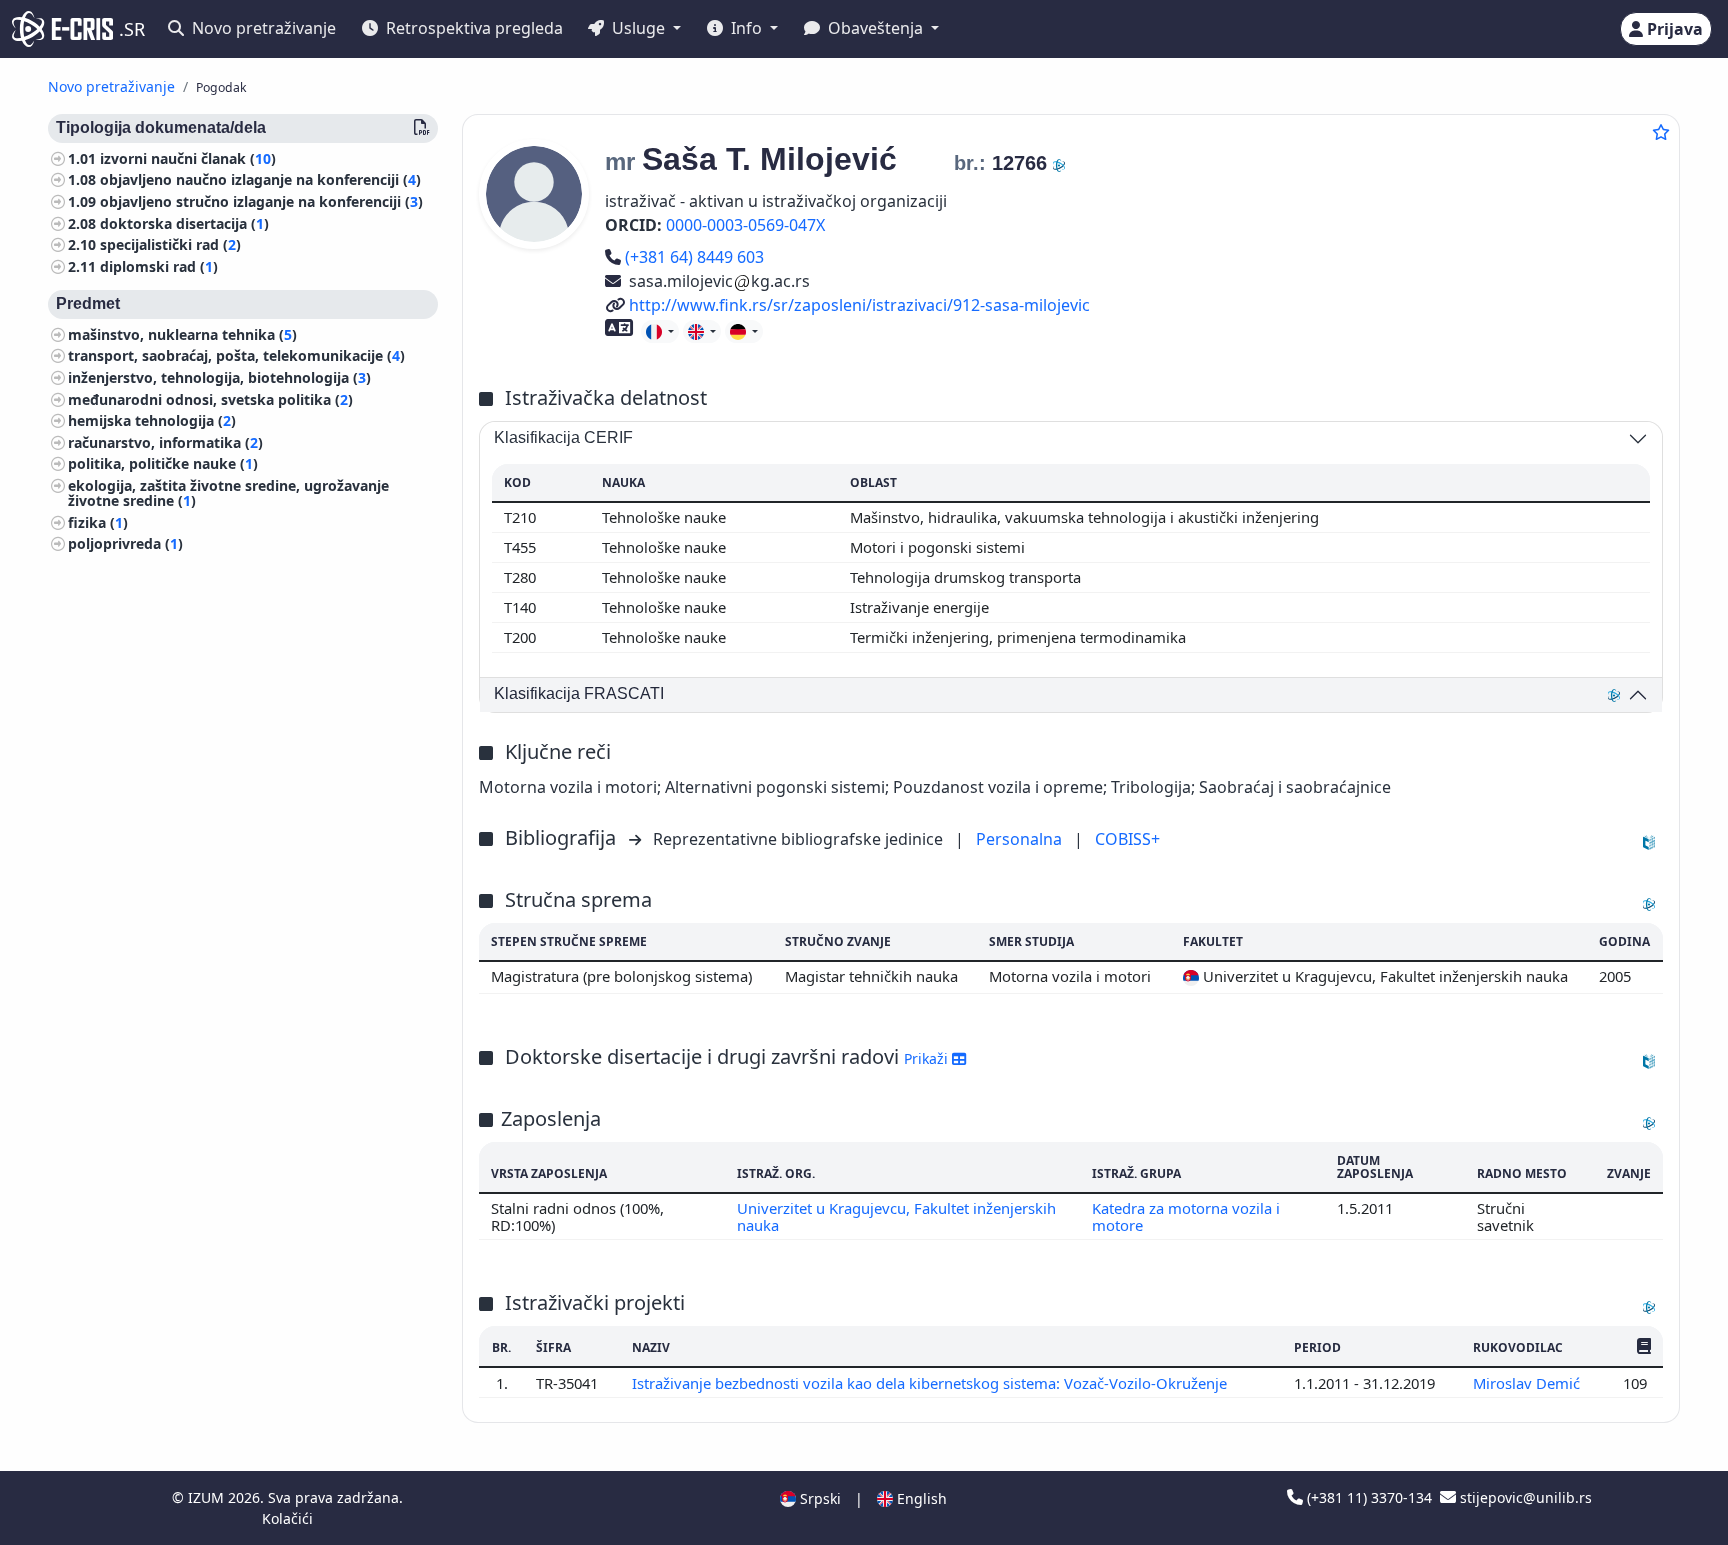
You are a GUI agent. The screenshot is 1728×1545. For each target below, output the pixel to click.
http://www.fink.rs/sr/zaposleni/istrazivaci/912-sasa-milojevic (859, 305)
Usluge (638, 28)
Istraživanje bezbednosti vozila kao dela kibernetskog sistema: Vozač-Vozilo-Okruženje (931, 1383)
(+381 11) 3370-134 (1369, 1497)
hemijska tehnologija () (152, 421)
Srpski (818, 1498)
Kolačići (287, 1518)
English (920, 1498)
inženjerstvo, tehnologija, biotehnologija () (219, 377)
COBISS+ (1127, 839)
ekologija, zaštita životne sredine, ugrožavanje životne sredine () (228, 493)
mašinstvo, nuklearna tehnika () (182, 334)
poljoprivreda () (125, 544)
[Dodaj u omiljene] (1661, 132)
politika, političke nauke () (163, 464)
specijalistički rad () (170, 245)
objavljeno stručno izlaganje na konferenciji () (261, 201)
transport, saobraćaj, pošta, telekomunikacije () (236, 356)
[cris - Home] (62, 29)
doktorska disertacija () (184, 223)
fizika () (98, 522)
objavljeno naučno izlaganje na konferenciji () (260, 180)
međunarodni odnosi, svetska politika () (210, 399)
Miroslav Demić (1528, 1383)
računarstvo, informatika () (165, 442)
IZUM (208, 1497)
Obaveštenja (875, 28)
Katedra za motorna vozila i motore (1186, 1216)
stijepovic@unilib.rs (1524, 1497)
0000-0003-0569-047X (745, 225)
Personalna (1021, 839)
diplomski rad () (159, 266)
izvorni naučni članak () (188, 158)
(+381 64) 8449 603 (694, 257)
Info (746, 28)
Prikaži (928, 1058)
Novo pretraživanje (262, 28)
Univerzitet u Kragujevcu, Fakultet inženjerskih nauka (896, 1216)
